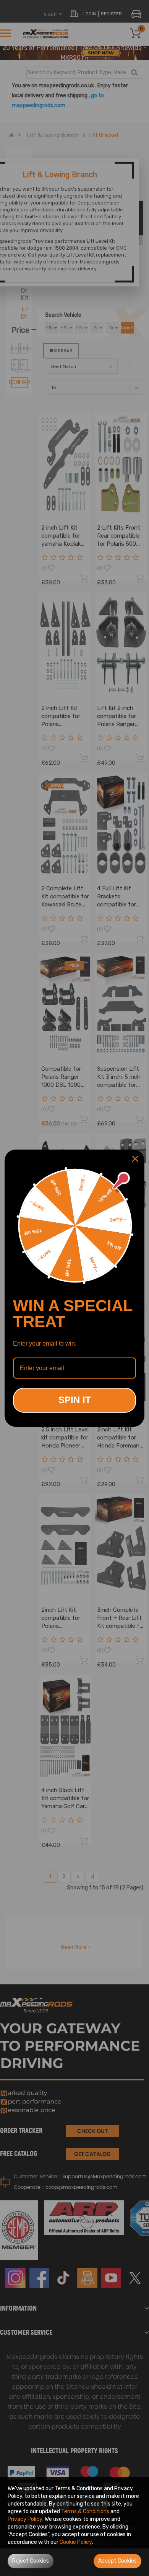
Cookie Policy (76, 2542)
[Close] (135, 1159)
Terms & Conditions (85, 2511)
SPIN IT (75, 1400)
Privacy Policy (25, 2519)
